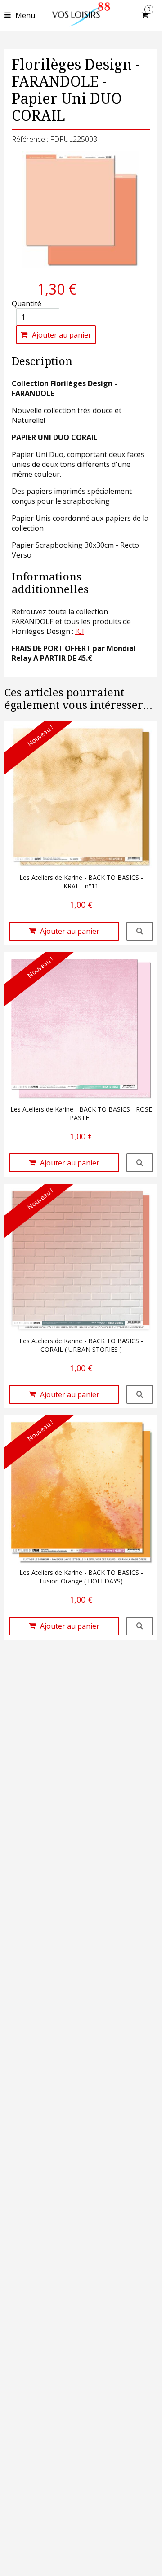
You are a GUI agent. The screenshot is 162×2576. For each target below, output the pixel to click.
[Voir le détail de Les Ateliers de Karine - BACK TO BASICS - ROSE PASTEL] (140, 1163)
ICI (80, 631)
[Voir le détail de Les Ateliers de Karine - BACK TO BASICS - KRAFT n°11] (140, 931)
